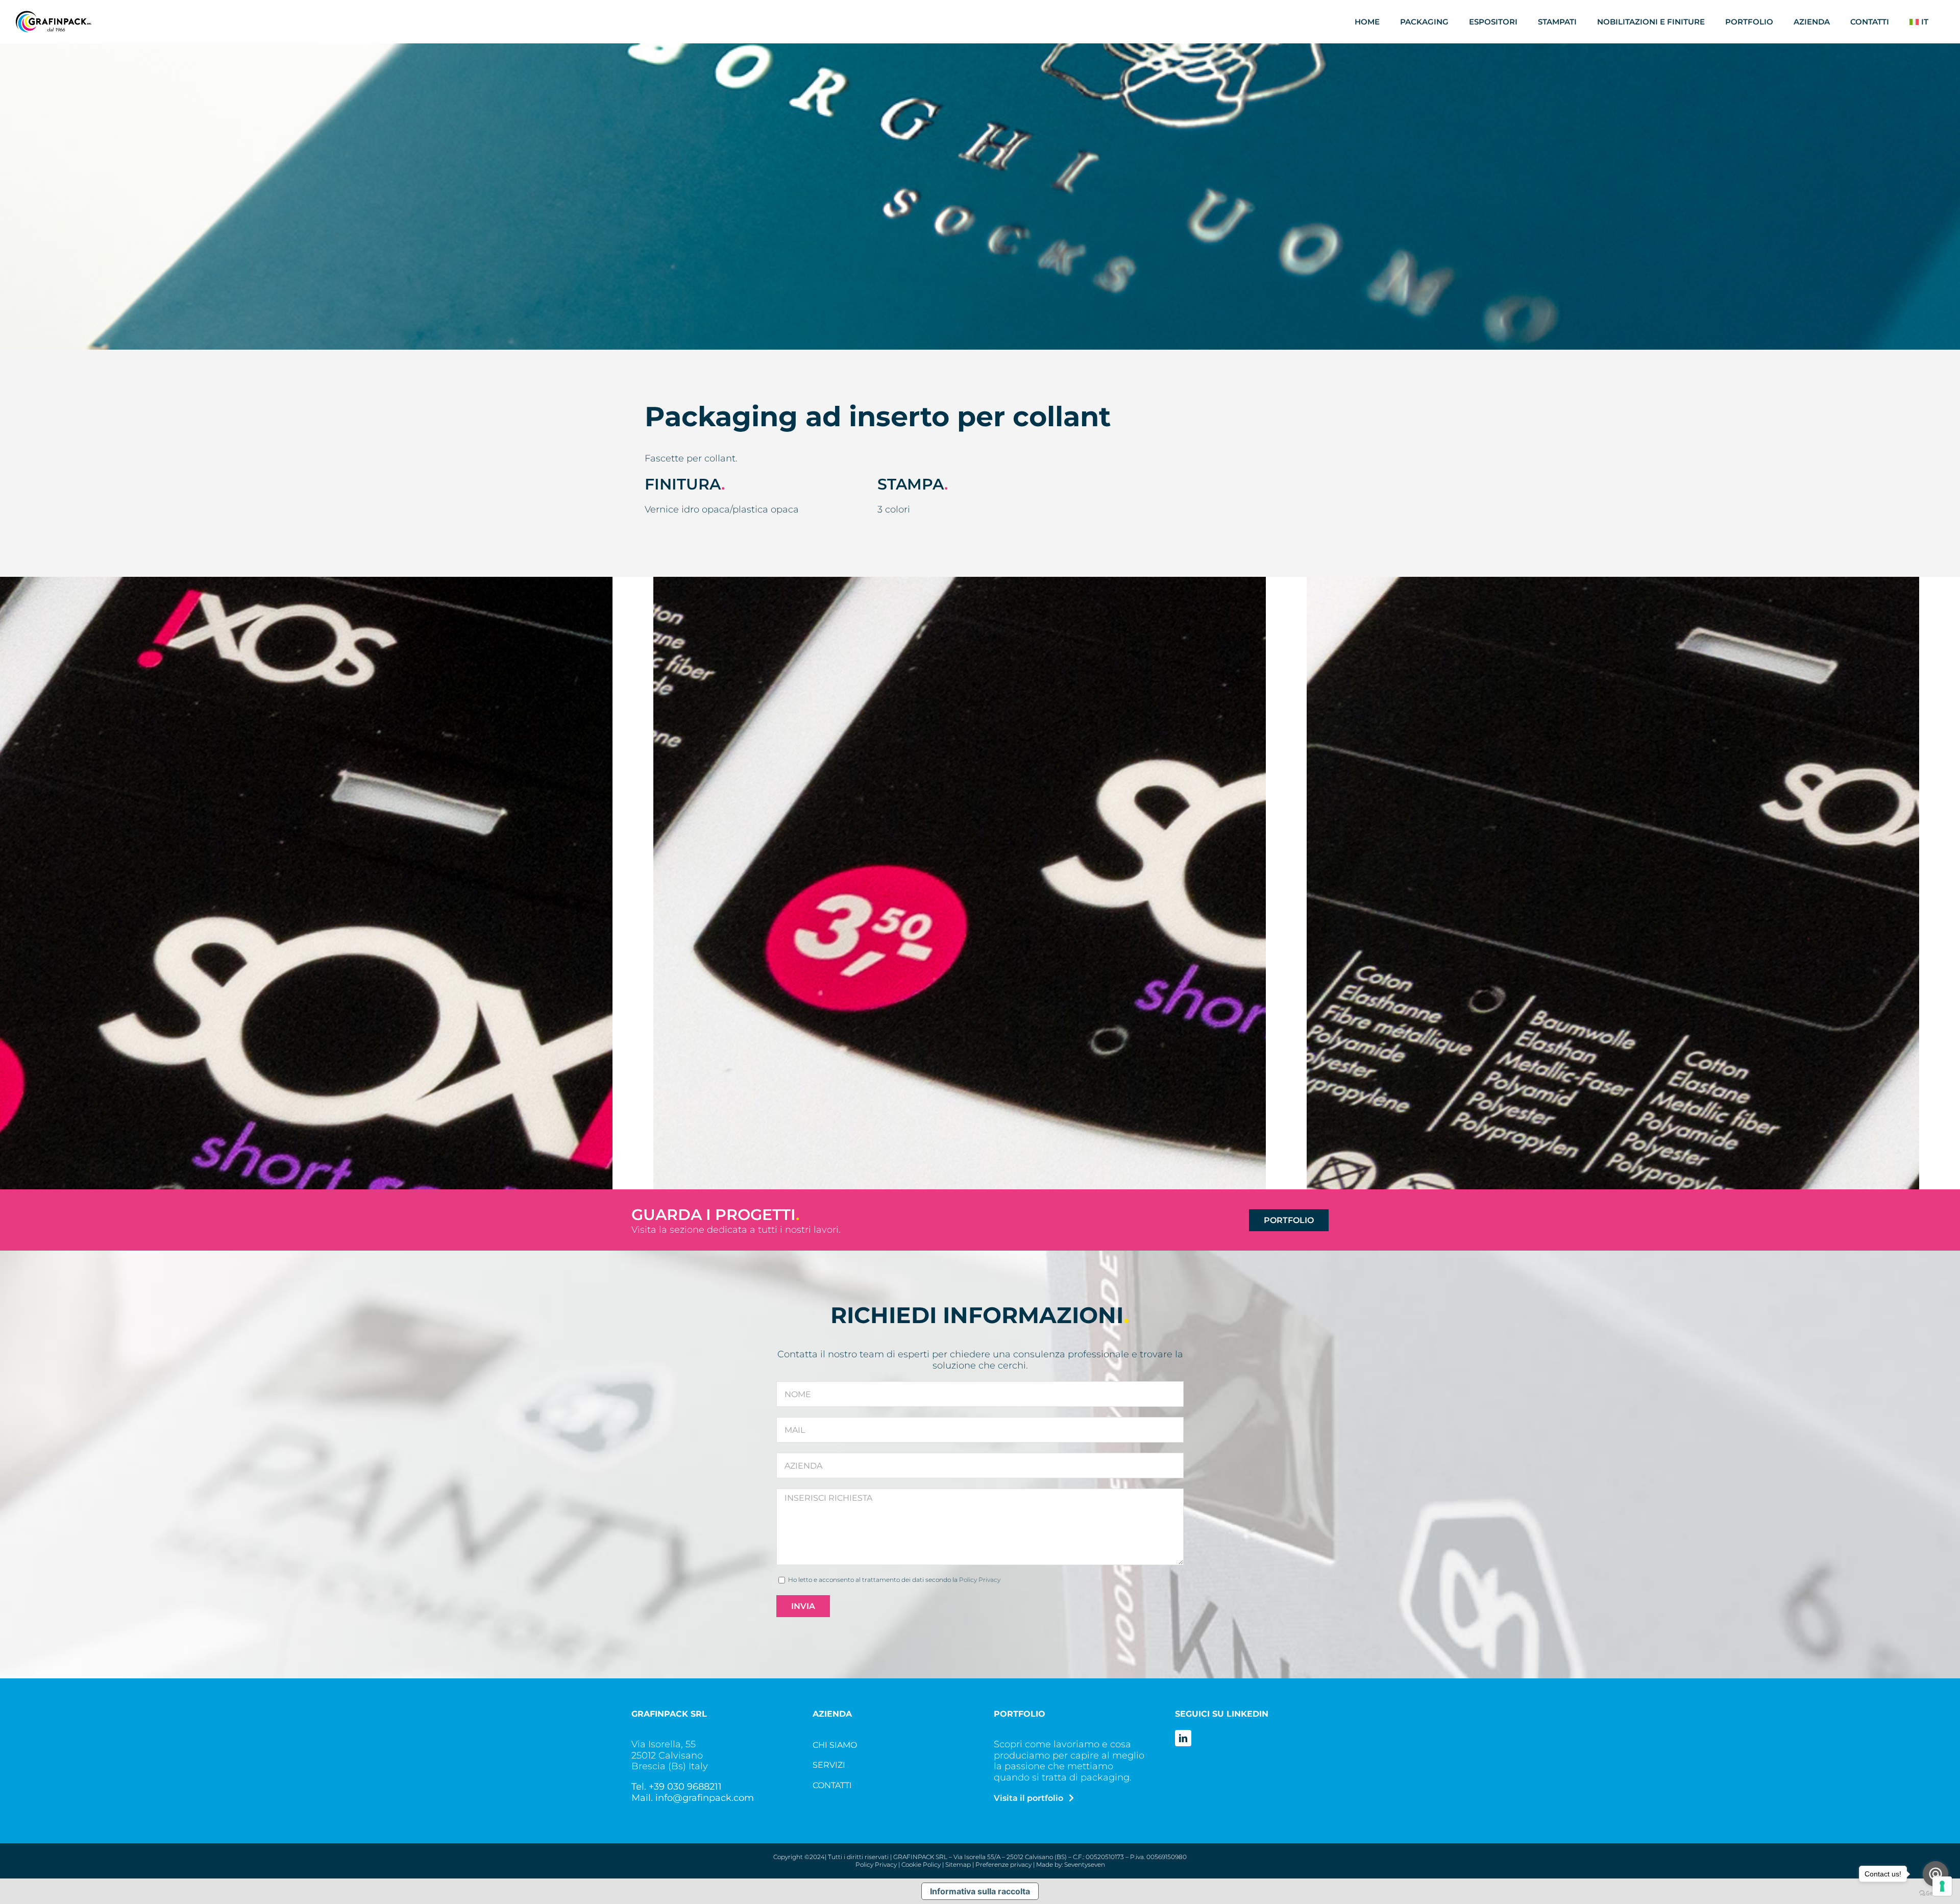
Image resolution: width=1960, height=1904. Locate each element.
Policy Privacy (980, 1580)
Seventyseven (1085, 1864)
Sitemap (958, 1864)
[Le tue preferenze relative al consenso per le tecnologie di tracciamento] (1942, 1886)
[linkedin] (1183, 1738)
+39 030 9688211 (685, 1787)
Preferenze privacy (1003, 1864)
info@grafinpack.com (705, 1798)
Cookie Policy (921, 1864)
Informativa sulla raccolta (980, 1891)
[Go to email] (1935, 1874)
